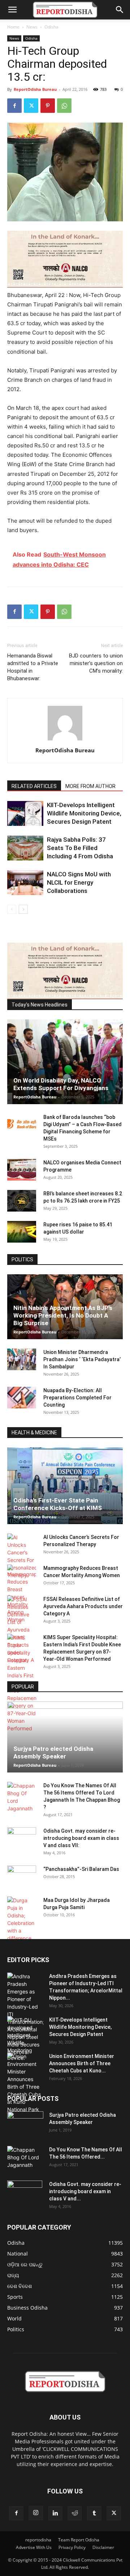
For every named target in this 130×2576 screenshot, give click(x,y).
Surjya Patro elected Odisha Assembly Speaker (53, 1752)
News (32, 27)
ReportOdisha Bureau (35, 89)
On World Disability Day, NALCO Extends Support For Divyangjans (61, 1084)
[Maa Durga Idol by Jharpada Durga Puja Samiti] (22, 1919)
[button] (12, 10)
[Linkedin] (55, 2513)
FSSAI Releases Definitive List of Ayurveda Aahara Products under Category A (83, 1606)
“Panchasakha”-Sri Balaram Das (81, 1869)
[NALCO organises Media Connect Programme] (22, 1170)
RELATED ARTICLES (34, 786)
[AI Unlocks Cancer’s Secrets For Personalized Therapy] (22, 1556)
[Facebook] (14, 106)
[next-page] (23, 909)
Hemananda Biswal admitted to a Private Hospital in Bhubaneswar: (33, 667)
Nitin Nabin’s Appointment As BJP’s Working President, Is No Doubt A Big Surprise (63, 1315)
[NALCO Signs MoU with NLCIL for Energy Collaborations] (25, 883)
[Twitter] (31, 106)
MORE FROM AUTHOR (90, 786)
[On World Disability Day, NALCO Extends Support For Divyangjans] (65, 1062)
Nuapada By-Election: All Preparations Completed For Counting (77, 1398)
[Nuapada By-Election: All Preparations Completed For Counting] (22, 1398)
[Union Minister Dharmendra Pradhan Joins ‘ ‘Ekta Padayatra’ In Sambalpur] (22, 1359)
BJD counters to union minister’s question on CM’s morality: (96, 663)
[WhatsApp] (64, 106)
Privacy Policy (72, 2547)
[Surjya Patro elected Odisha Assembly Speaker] (65, 1737)
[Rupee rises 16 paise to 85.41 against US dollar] (22, 1232)
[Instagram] (36, 2513)
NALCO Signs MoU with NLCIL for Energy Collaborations (79, 882)
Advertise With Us (34, 2547)
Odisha (51, 27)
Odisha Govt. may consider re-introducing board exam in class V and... (85, 2191)
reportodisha (38, 2540)
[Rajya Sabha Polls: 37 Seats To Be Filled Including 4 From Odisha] (25, 848)
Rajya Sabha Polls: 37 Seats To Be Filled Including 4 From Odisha (80, 848)
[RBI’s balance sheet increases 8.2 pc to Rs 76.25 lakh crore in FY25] (22, 1201)
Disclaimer (103, 2547)
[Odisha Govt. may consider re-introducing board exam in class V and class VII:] (22, 1838)
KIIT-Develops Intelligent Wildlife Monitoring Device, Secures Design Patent (84, 813)
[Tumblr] (94, 2513)
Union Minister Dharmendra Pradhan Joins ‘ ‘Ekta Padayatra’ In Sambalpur (82, 1359)
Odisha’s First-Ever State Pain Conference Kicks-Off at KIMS (58, 1504)
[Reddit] (75, 2513)
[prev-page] (12, 909)
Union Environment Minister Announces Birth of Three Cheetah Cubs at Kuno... (82, 2063)
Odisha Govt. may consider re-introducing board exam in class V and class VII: (81, 1838)
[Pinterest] (48, 106)
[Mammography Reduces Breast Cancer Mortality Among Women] (22, 1594)
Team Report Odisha (79, 2540)
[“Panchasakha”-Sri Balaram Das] (22, 1882)
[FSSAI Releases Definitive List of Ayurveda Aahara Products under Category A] (22, 1630)
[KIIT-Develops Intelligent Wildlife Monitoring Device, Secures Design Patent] (25, 813)
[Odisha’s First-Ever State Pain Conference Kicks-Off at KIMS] (65, 1486)
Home (13, 27)
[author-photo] (65, 740)
